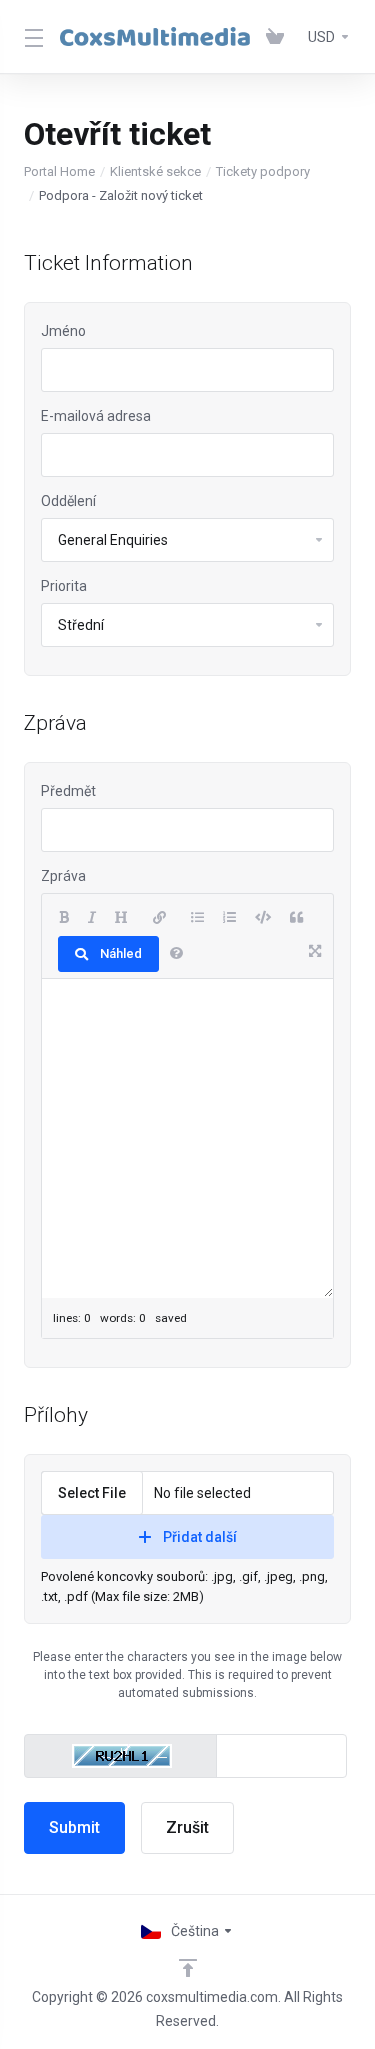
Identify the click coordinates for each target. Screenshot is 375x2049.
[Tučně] (64, 918)
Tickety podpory (263, 171)
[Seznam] (197, 918)
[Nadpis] (121, 918)
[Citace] (296, 918)
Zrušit (187, 1827)
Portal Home (59, 171)
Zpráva (63, 876)
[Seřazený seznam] (229, 918)
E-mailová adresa (96, 416)
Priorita (64, 586)
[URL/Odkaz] (159, 918)
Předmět (68, 791)
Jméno (63, 331)
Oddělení (68, 501)
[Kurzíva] (92, 918)
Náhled (121, 953)
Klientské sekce (155, 171)
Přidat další (200, 1537)
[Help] (176, 954)
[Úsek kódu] (263, 918)
